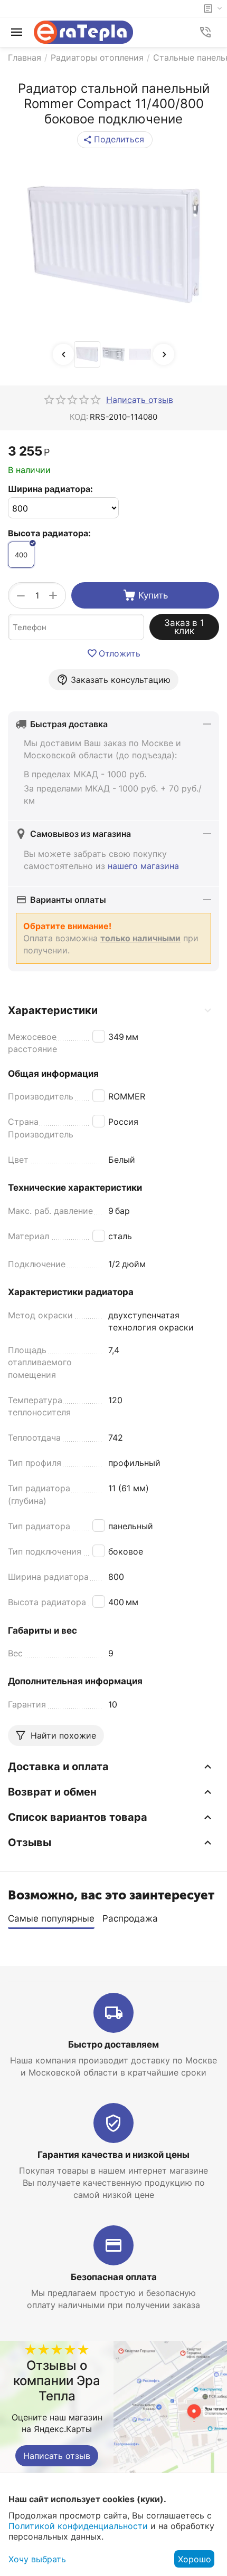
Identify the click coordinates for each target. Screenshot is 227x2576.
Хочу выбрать (37, 2559)
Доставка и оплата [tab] (58, 1767)
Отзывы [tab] (30, 1842)
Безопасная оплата (114, 2277)
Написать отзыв (57, 2456)
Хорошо (195, 2559)
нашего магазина (143, 866)
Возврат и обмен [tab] (52, 1792)
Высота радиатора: (49, 533)
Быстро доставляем (113, 2044)
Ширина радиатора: (50, 489)
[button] (115, 140)
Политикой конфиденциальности (78, 2526)
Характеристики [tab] (53, 1010)
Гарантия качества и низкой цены (113, 2155)
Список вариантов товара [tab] (78, 1817)
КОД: (79, 417)
